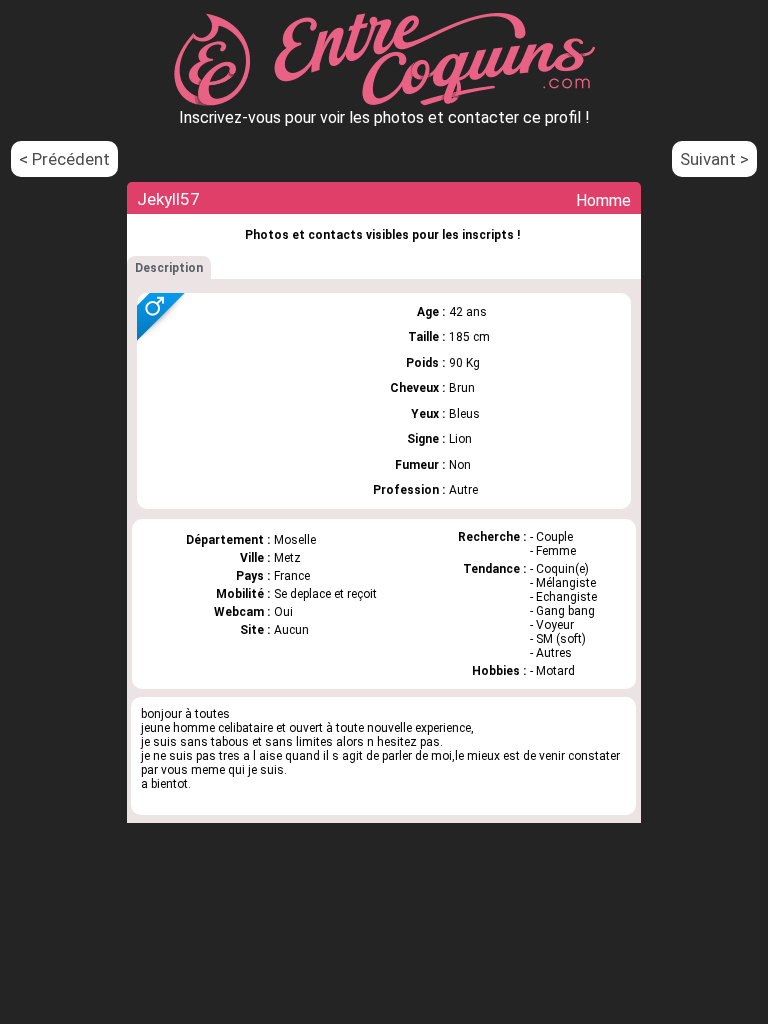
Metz (287, 558)
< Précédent (64, 159)
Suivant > (714, 159)
